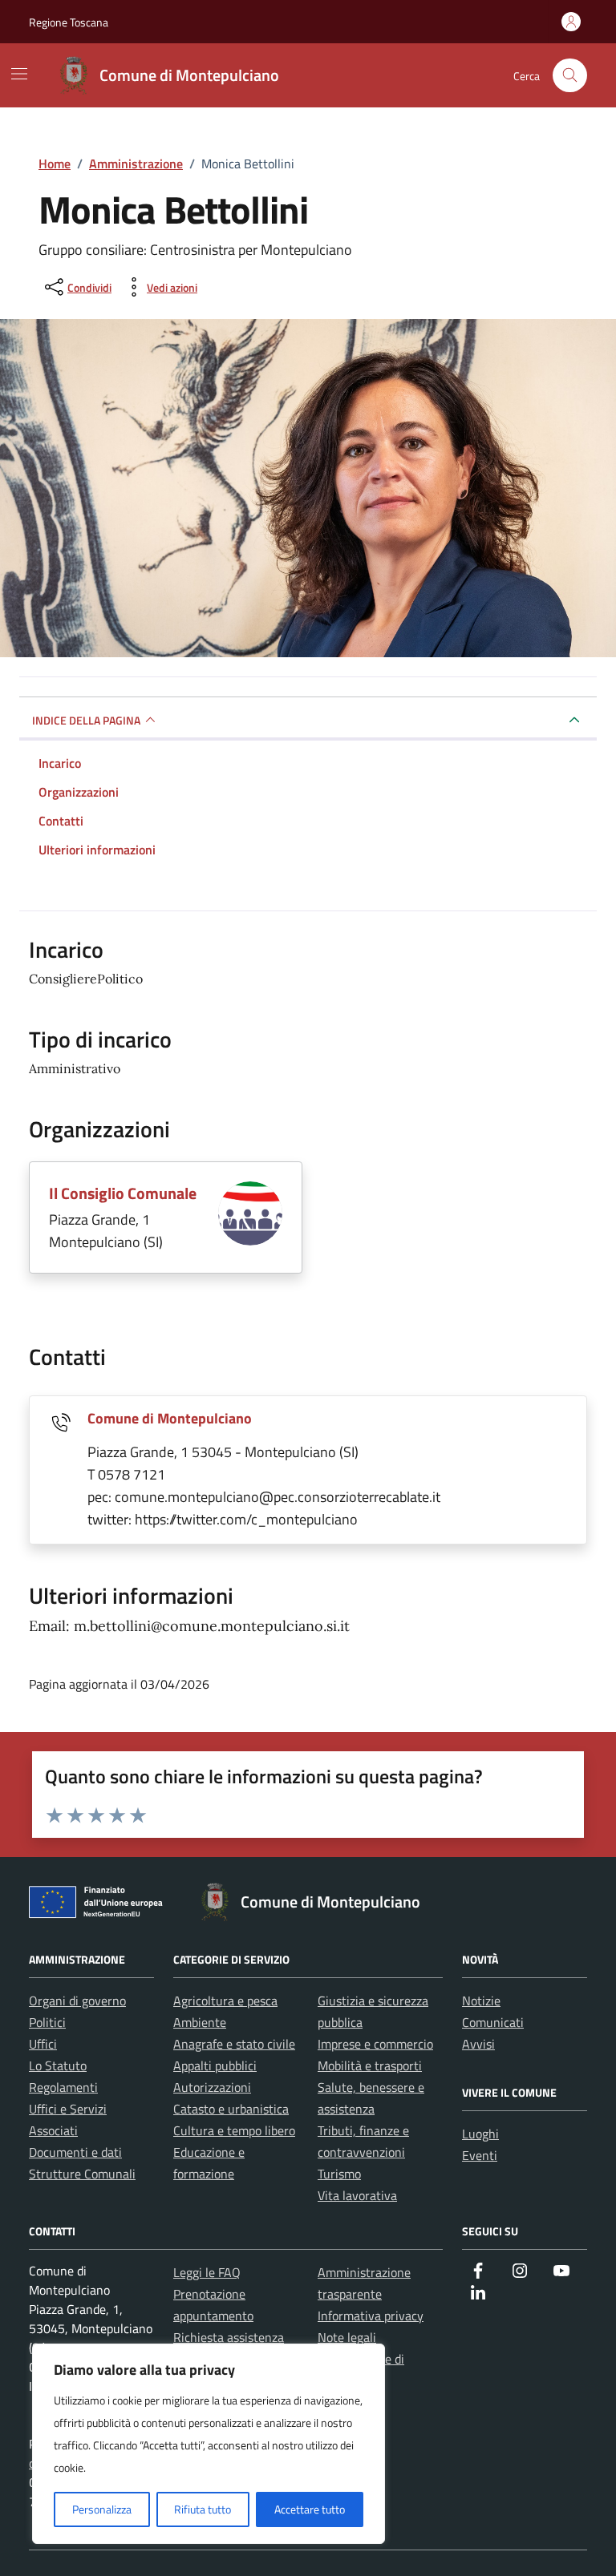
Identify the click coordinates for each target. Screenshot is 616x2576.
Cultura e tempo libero (234, 2130)
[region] (209, 2444)
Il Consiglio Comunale (123, 1193)
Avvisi (478, 2044)
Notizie (481, 2001)
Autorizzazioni (212, 2087)
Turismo (339, 2174)
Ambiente (200, 2022)
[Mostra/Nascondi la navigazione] (19, 74)
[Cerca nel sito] (570, 76)
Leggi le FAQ (207, 2272)
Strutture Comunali (82, 2174)
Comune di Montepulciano (170, 1418)
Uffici (43, 2044)
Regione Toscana (69, 22)
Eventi (480, 2155)
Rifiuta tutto (203, 2509)
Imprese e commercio (375, 2044)
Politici (47, 2022)
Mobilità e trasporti (370, 2065)
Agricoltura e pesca (225, 2001)
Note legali (347, 2337)
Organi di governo (77, 2001)
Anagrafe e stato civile (234, 2044)
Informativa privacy (371, 2316)
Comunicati (493, 2022)
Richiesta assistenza (229, 2337)
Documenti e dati (75, 2152)
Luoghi (480, 2134)
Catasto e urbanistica (231, 2109)
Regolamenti (63, 2087)
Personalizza (102, 2509)
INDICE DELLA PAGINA (86, 720)
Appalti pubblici (215, 2065)
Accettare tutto (310, 2509)
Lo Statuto (58, 2065)
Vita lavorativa (357, 2195)
